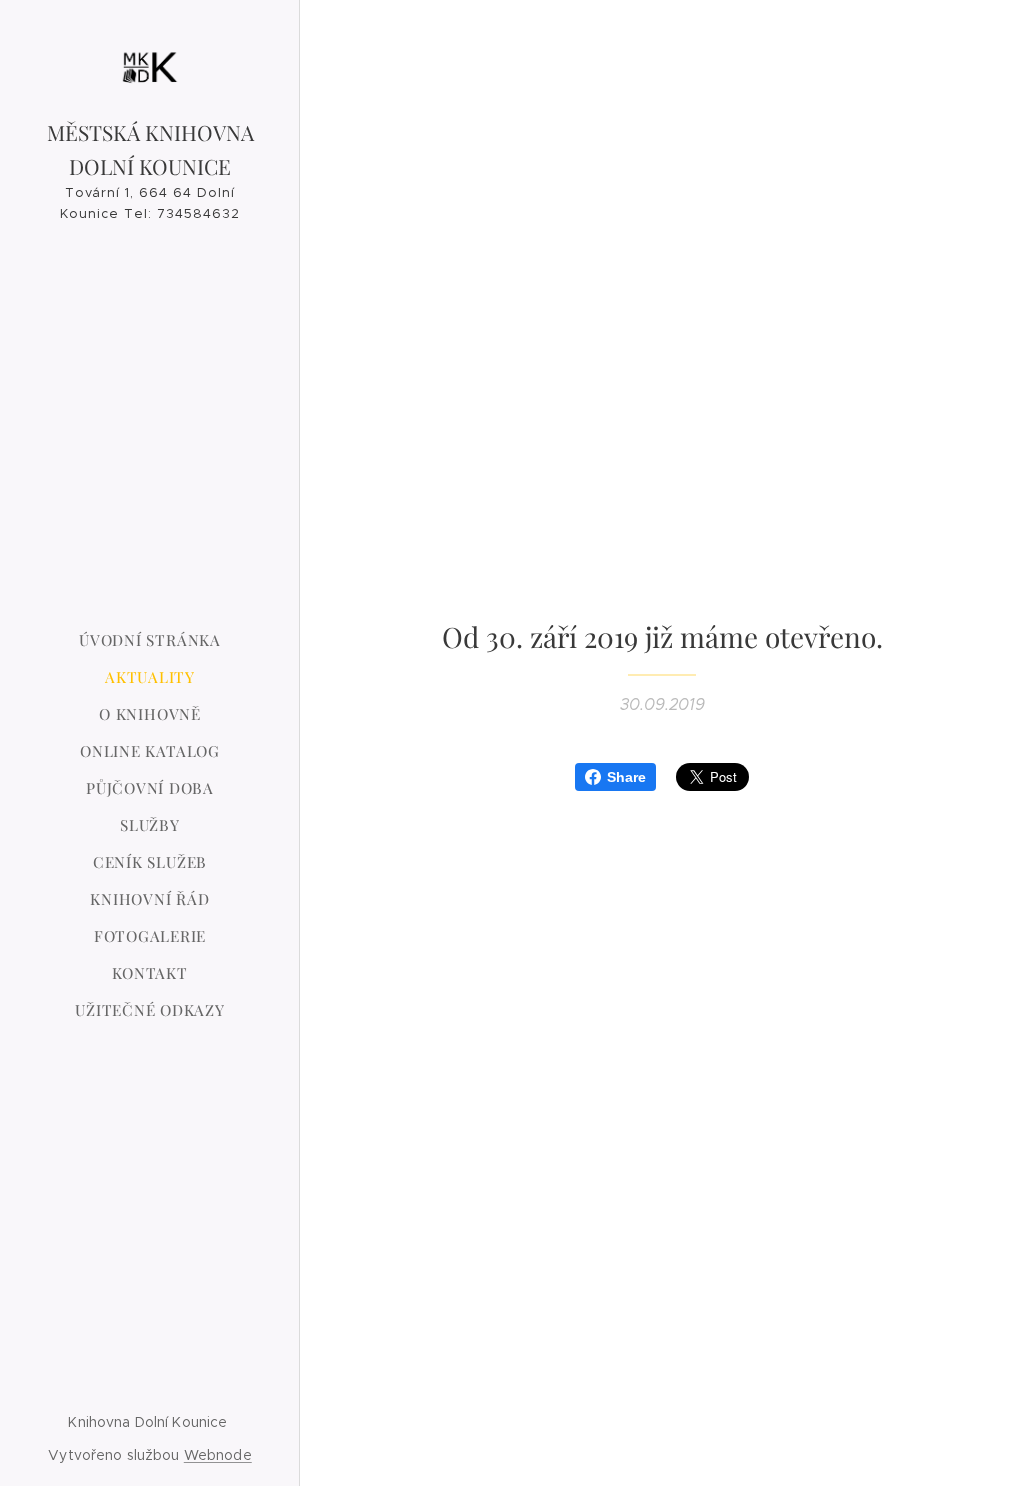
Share (626, 777)
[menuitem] (150, 640)
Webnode (218, 1455)
